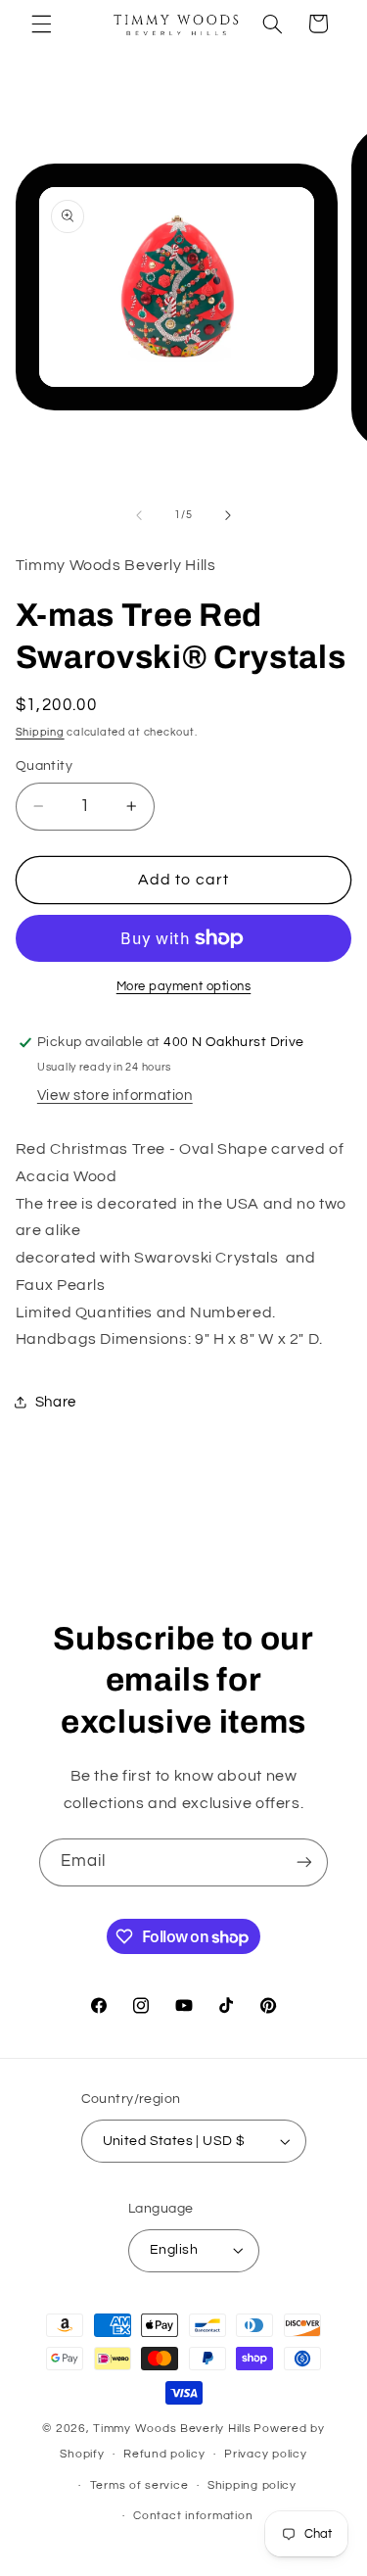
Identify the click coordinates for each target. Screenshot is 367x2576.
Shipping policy (252, 2485)
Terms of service (139, 2485)
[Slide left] (139, 515)
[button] (41, 24)
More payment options (184, 987)
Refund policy (164, 2454)
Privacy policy (265, 2454)
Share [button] (56, 1402)
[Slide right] (228, 515)
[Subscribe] (304, 1862)
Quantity (44, 766)
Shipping (40, 732)
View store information (115, 1096)
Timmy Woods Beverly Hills (172, 2429)
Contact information (193, 2516)
